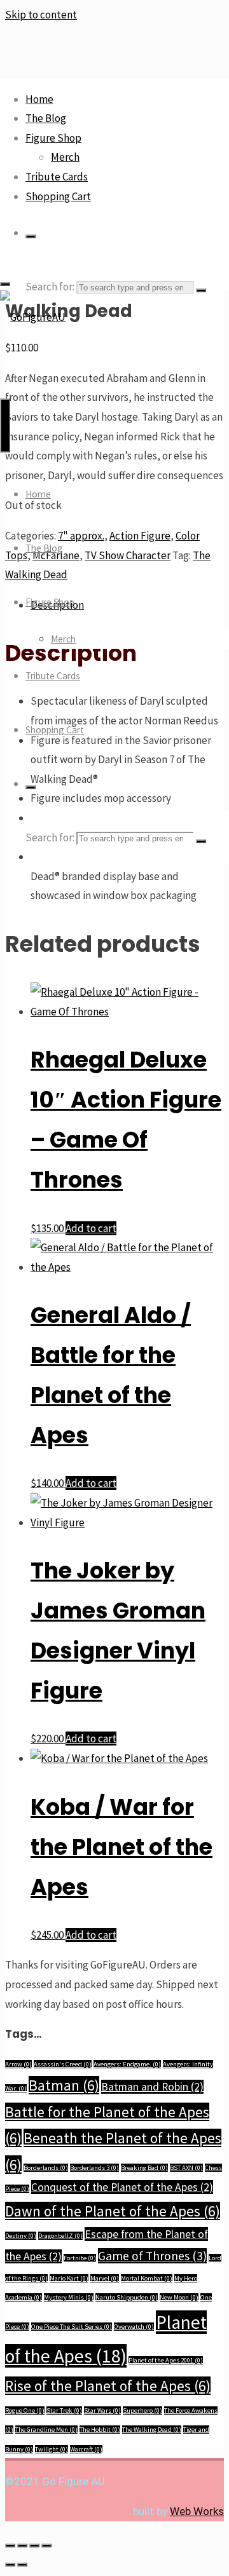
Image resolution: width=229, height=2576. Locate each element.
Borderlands (46, 2168)
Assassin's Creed (63, 2064)
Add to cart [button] (91, 1228)
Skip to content (41, 15)
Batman (64, 2085)
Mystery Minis (69, 2297)
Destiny (21, 2236)
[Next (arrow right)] (22, 2565)
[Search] (31, 236)
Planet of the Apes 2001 (166, 2360)
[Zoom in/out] (10, 2545)
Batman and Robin (152, 2087)
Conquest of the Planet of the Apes (122, 2187)
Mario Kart (69, 2278)
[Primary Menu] (5, 425)
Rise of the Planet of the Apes (108, 2386)
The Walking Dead (152, 2430)
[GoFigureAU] (33, 317)
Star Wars (102, 2410)
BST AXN (186, 2168)
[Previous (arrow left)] (10, 2565)
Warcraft (86, 2449)
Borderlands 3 (94, 2168)
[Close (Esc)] (46, 2545)
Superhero (142, 2410)
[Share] (34, 2545)
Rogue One (25, 2410)
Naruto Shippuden (127, 2297)
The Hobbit (100, 2430)
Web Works (197, 2511)
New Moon (179, 2297)
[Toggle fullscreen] (22, 2545)
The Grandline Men (46, 2430)
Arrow (18, 2064)
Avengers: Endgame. (127, 2064)
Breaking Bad (144, 2168)
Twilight (52, 2449)
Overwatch (134, 2327)
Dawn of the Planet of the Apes (113, 2211)
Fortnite (80, 2258)
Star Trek (64, 2410)
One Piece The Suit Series (72, 2327)
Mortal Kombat (147, 2278)
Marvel (105, 2278)
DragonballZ (60, 2236)
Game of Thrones (152, 2256)
